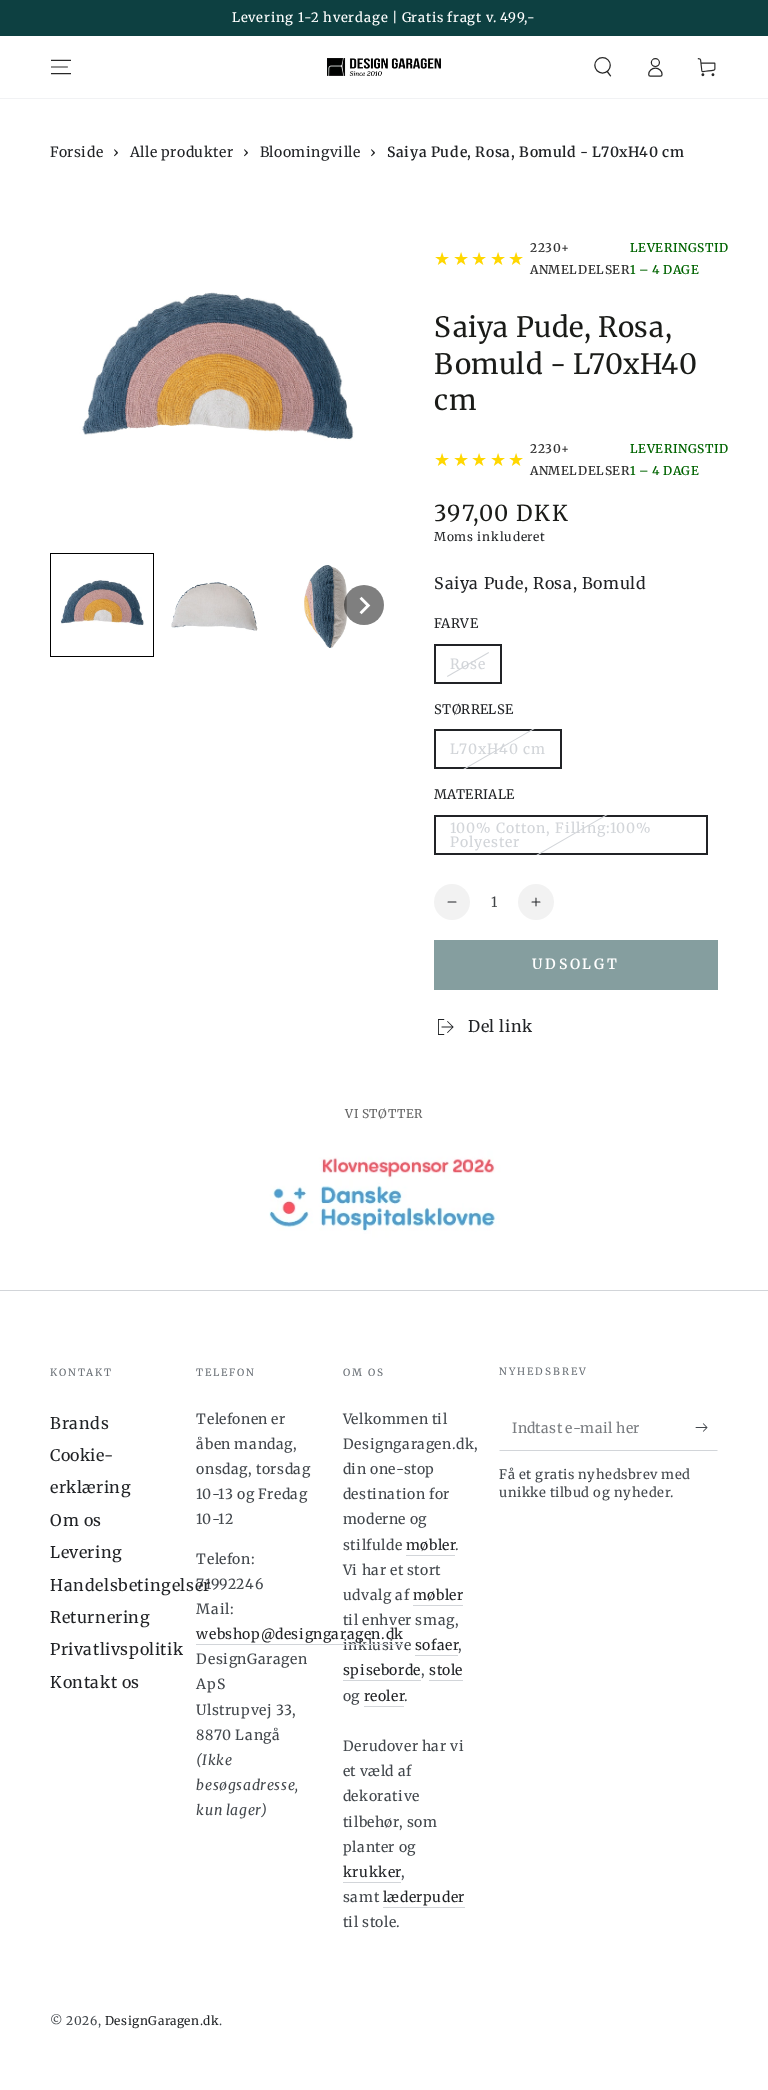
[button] (603, 67)
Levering (86, 1552)
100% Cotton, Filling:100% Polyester (551, 835)
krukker (372, 1872)
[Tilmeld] (706, 1428)
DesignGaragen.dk (162, 2020)
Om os (76, 1520)
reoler (384, 1696)
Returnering (100, 1617)
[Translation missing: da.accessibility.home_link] (384, 67)
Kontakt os (95, 1682)
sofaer (437, 1645)
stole (446, 1670)
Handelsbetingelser (130, 1585)
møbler (431, 1545)
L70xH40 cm (498, 749)
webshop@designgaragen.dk (299, 1634)
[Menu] (61, 67)
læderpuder (424, 1897)
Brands (80, 1423)
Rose (468, 664)
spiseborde (382, 1670)
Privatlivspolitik (116, 1649)
